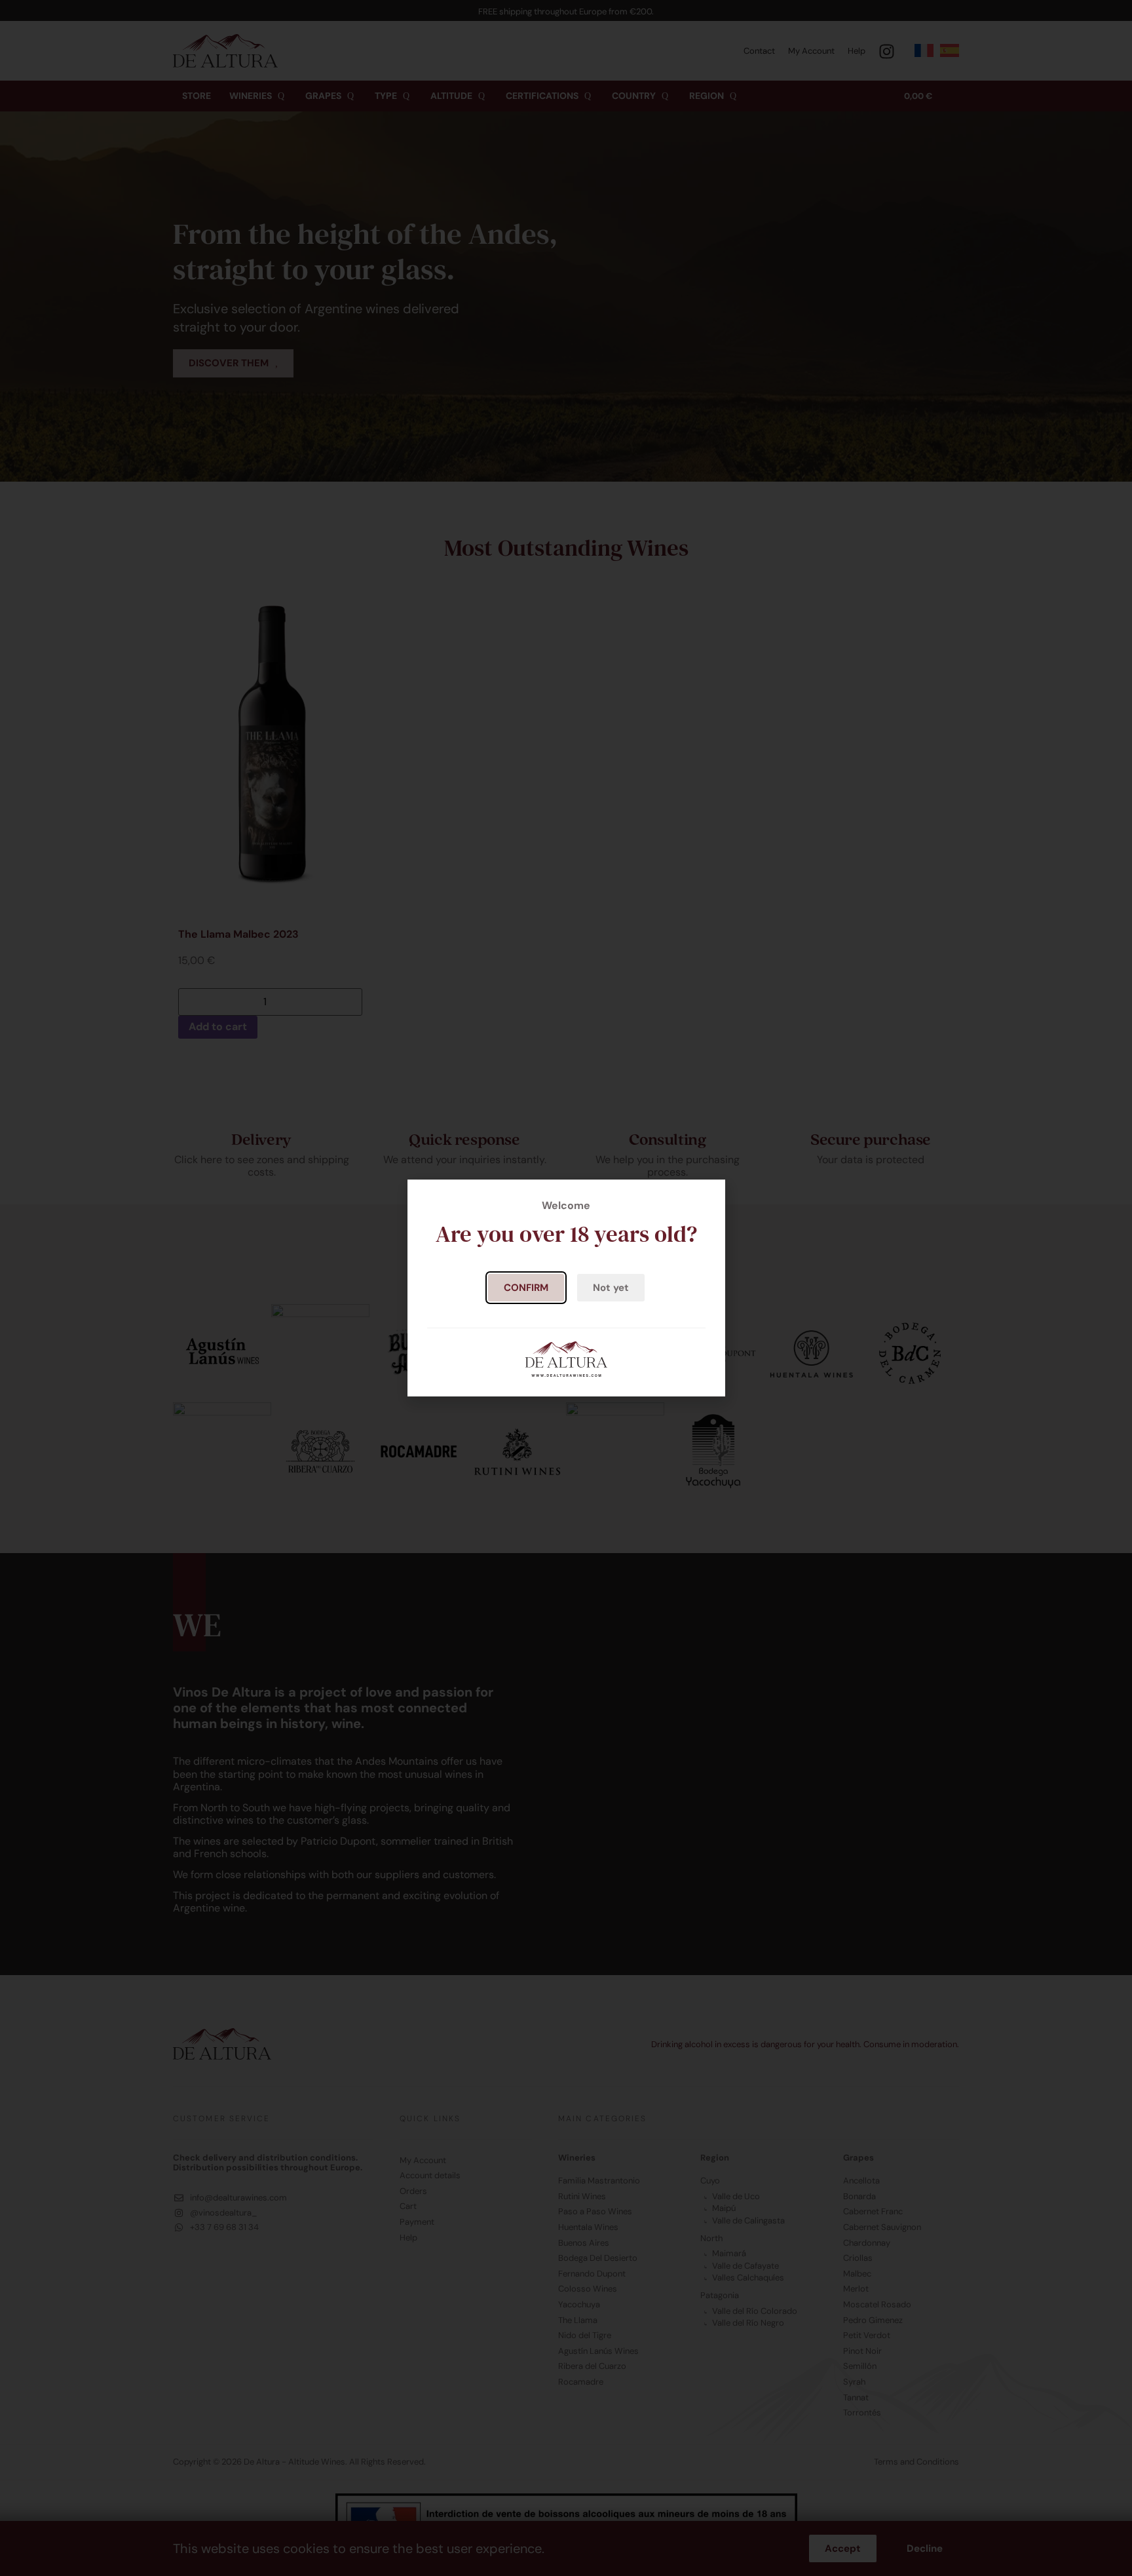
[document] (566, 1288)
